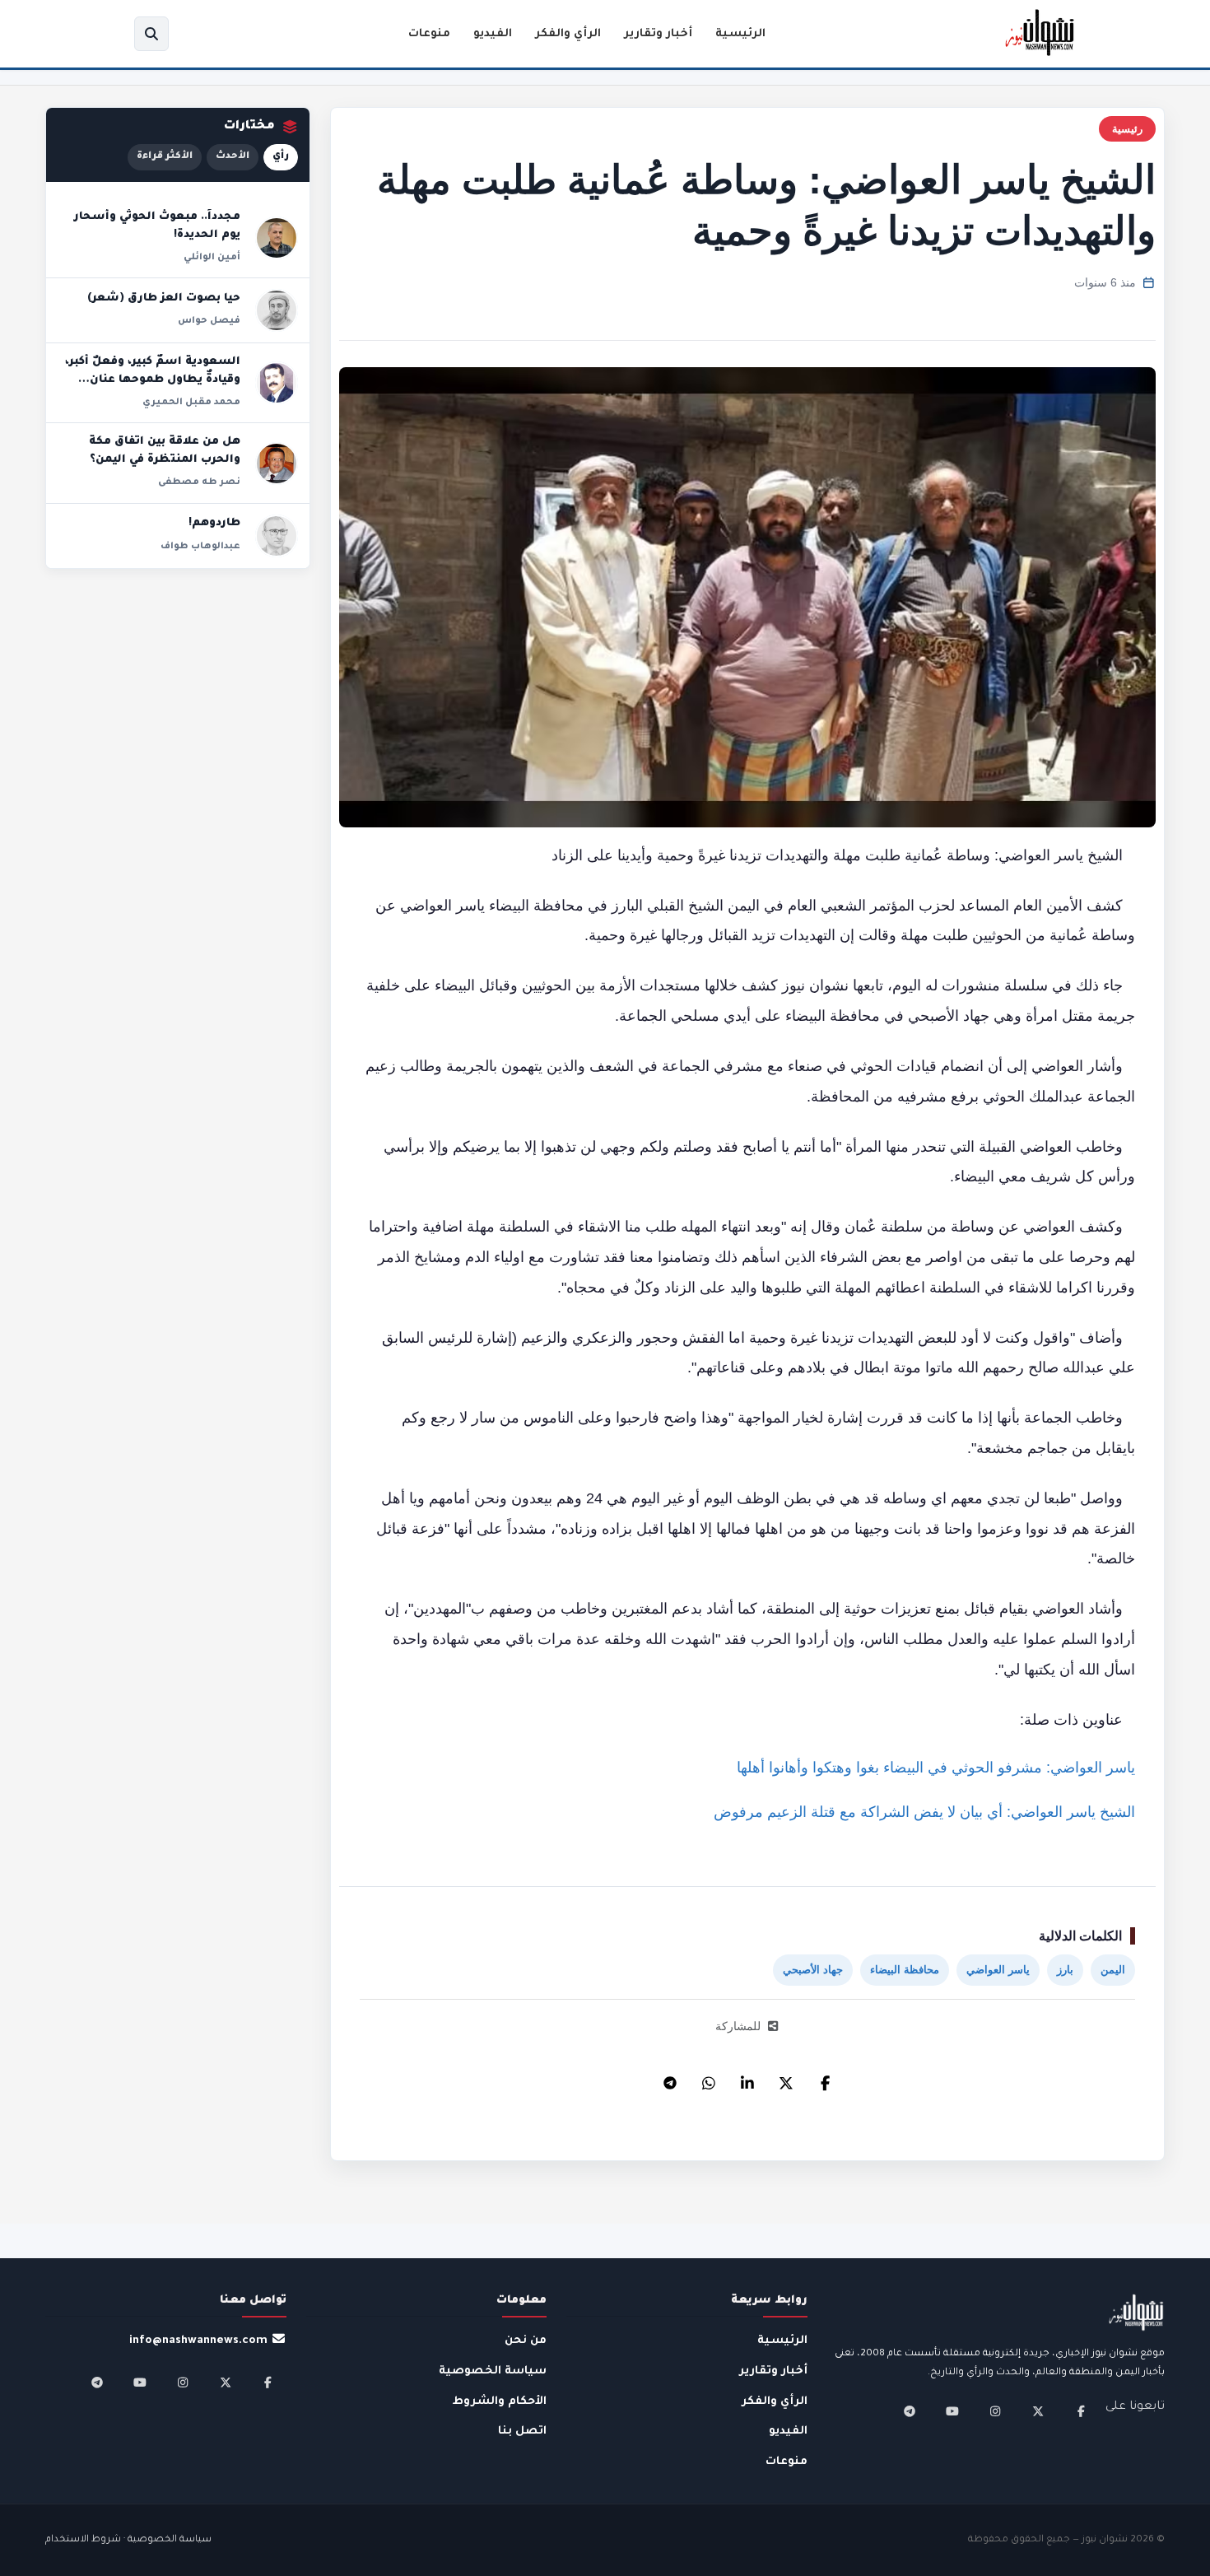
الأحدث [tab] (233, 157)
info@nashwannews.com (198, 2341)
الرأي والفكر (568, 34)
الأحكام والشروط (500, 2402)
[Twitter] (786, 2079)
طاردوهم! (214, 524)
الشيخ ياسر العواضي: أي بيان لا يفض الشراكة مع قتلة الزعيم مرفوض (924, 1812)
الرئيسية (740, 34)
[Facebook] (825, 2079)
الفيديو (493, 34)
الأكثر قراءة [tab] (165, 157)
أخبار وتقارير (658, 34)
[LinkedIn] (747, 2079)
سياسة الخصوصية (493, 2371)
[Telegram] (670, 2079)
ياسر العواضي (998, 1970)
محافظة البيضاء (905, 1970)
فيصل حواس (209, 321)
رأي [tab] (281, 157)
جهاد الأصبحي (813, 1970)
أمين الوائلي (212, 258)
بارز (1065, 1970)
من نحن (526, 2341)
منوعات (429, 34)
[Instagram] (995, 2411)
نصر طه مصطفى (199, 482)
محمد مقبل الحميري (191, 403)
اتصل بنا (522, 2432)
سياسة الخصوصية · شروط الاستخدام (128, 2540)
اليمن (1113, 1970)
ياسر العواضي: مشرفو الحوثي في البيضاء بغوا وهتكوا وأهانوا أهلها (936, 1768)
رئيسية (1127, 129)
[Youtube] (952, 2411)
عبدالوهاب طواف (200, 547)
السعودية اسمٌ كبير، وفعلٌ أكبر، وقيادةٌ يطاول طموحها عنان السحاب (153, 380)
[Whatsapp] (709, 2079)
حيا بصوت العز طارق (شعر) (164, 299)
